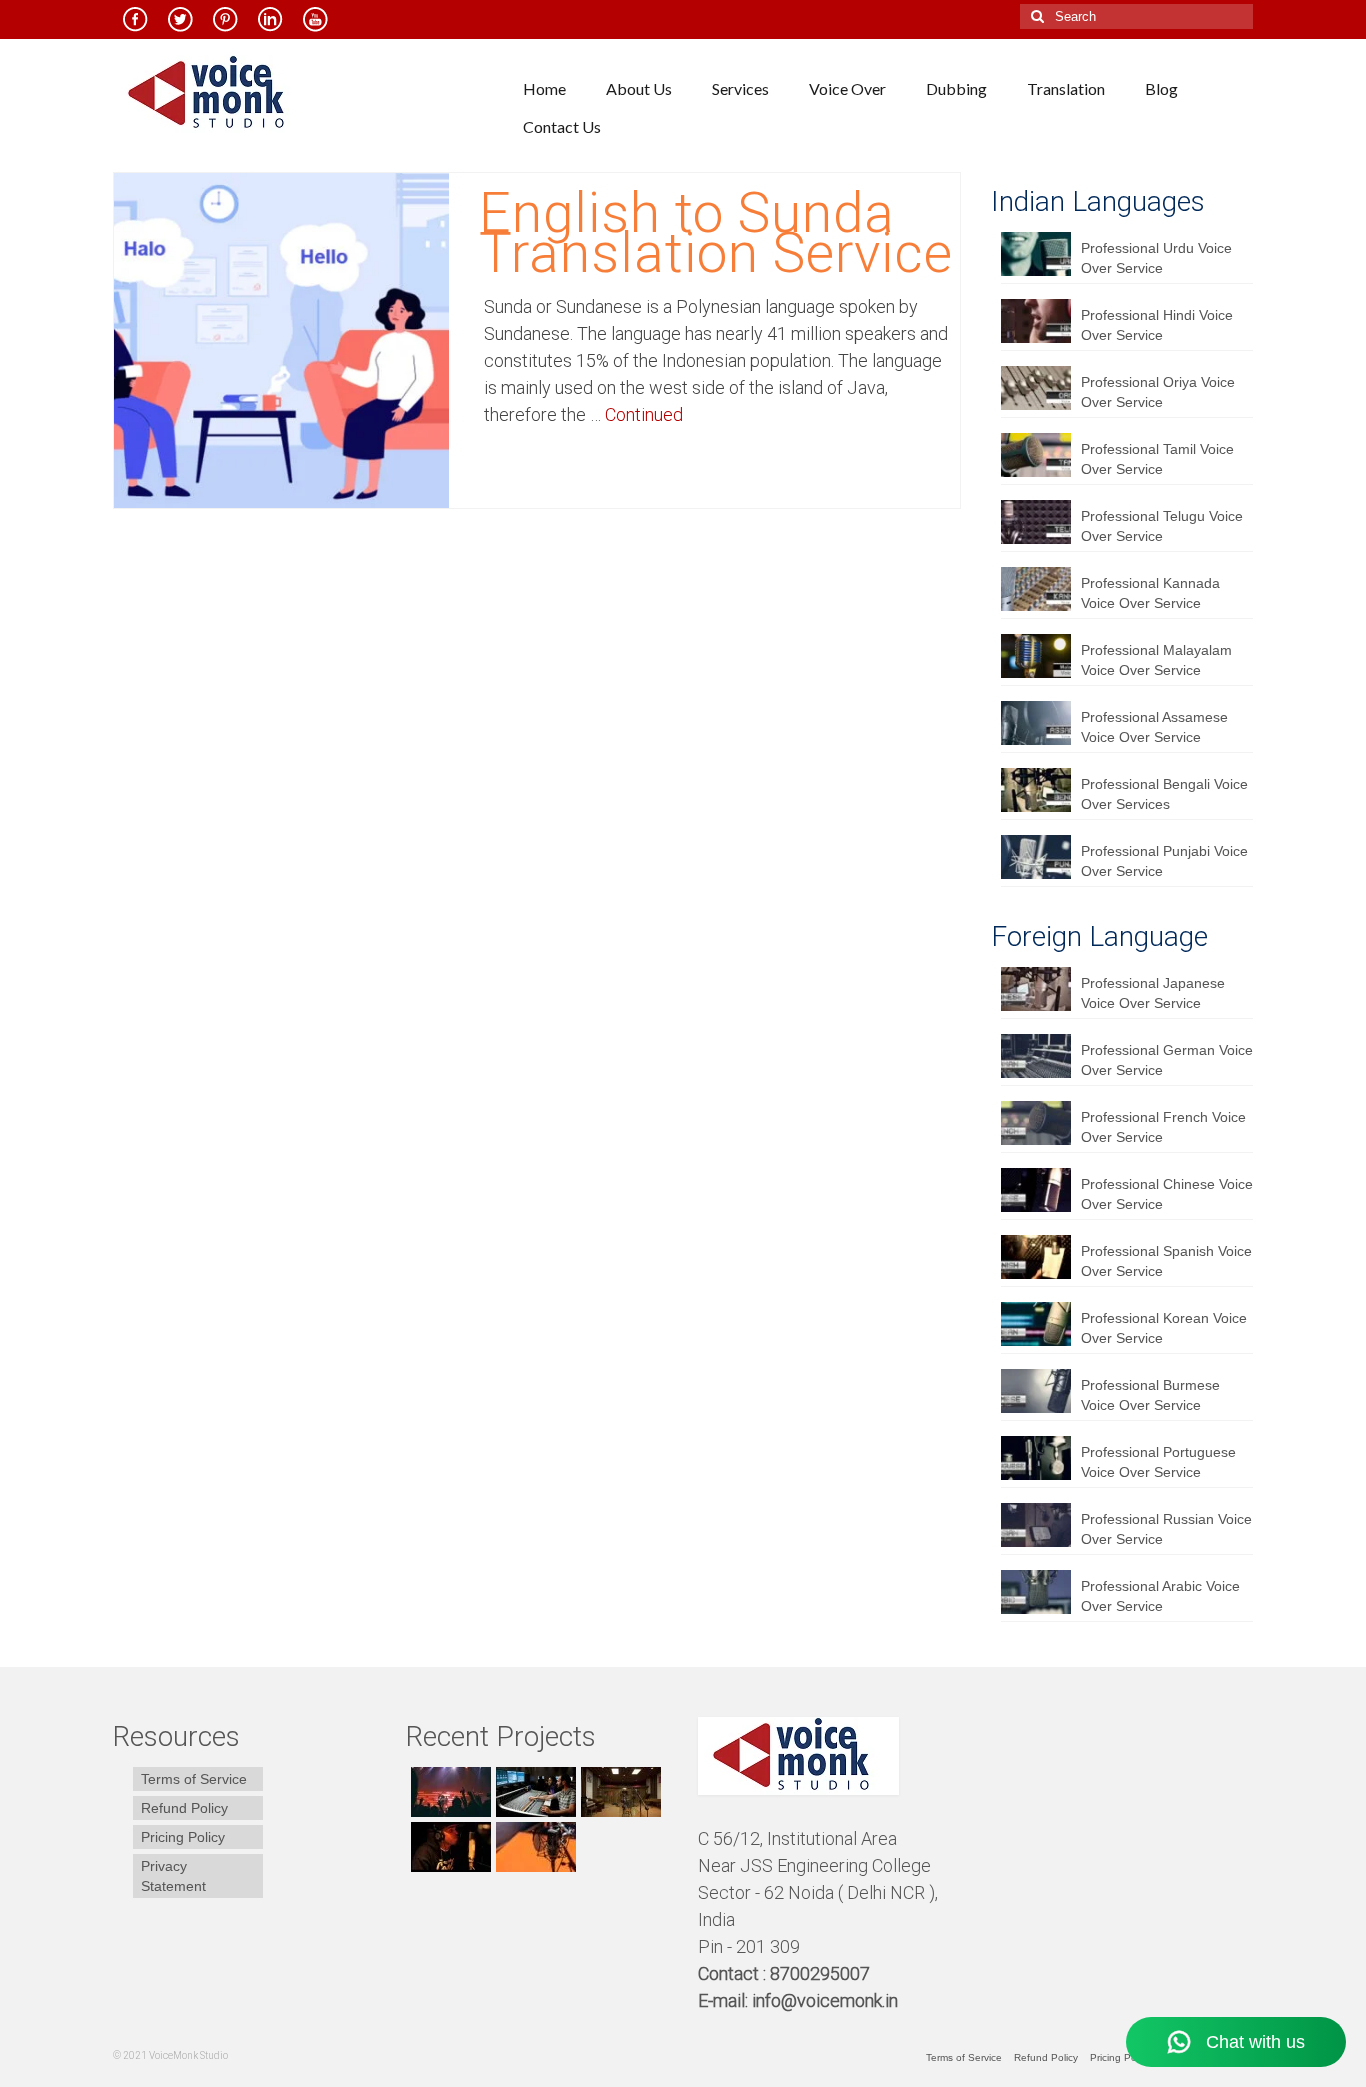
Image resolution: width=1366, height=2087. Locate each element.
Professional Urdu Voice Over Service (1156, 258)
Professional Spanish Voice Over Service (1166, 1261)
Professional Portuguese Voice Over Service (1158, 1462)
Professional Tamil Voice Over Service (1157, 459)
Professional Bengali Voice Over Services (1164, 794)
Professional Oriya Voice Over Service (1158, 392)
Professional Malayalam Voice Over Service (1156, 660)
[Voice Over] (533, 1847)
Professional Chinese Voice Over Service (1167, 1194)
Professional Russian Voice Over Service (1166, 1529)
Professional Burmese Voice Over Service (1150, 1395)
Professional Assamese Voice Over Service (1154, 727)
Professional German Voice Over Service (1167, 1060)
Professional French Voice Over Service (1163, 1127)
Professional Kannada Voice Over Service (1150, 593)
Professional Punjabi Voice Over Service (1164, 861)
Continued (644, 414)
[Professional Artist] (533, 1792)
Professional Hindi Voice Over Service (1157, 325)
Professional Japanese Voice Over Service (1153, 993)
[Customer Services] (448, 1792)
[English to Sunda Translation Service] (281, 339)
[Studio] (448, 1847)
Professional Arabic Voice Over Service (1160, 1596)
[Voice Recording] (618, 1792)
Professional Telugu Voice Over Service (1162, 526)
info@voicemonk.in (825, 2000)
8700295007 (822, 1973)
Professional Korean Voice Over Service (1164, 1328)
